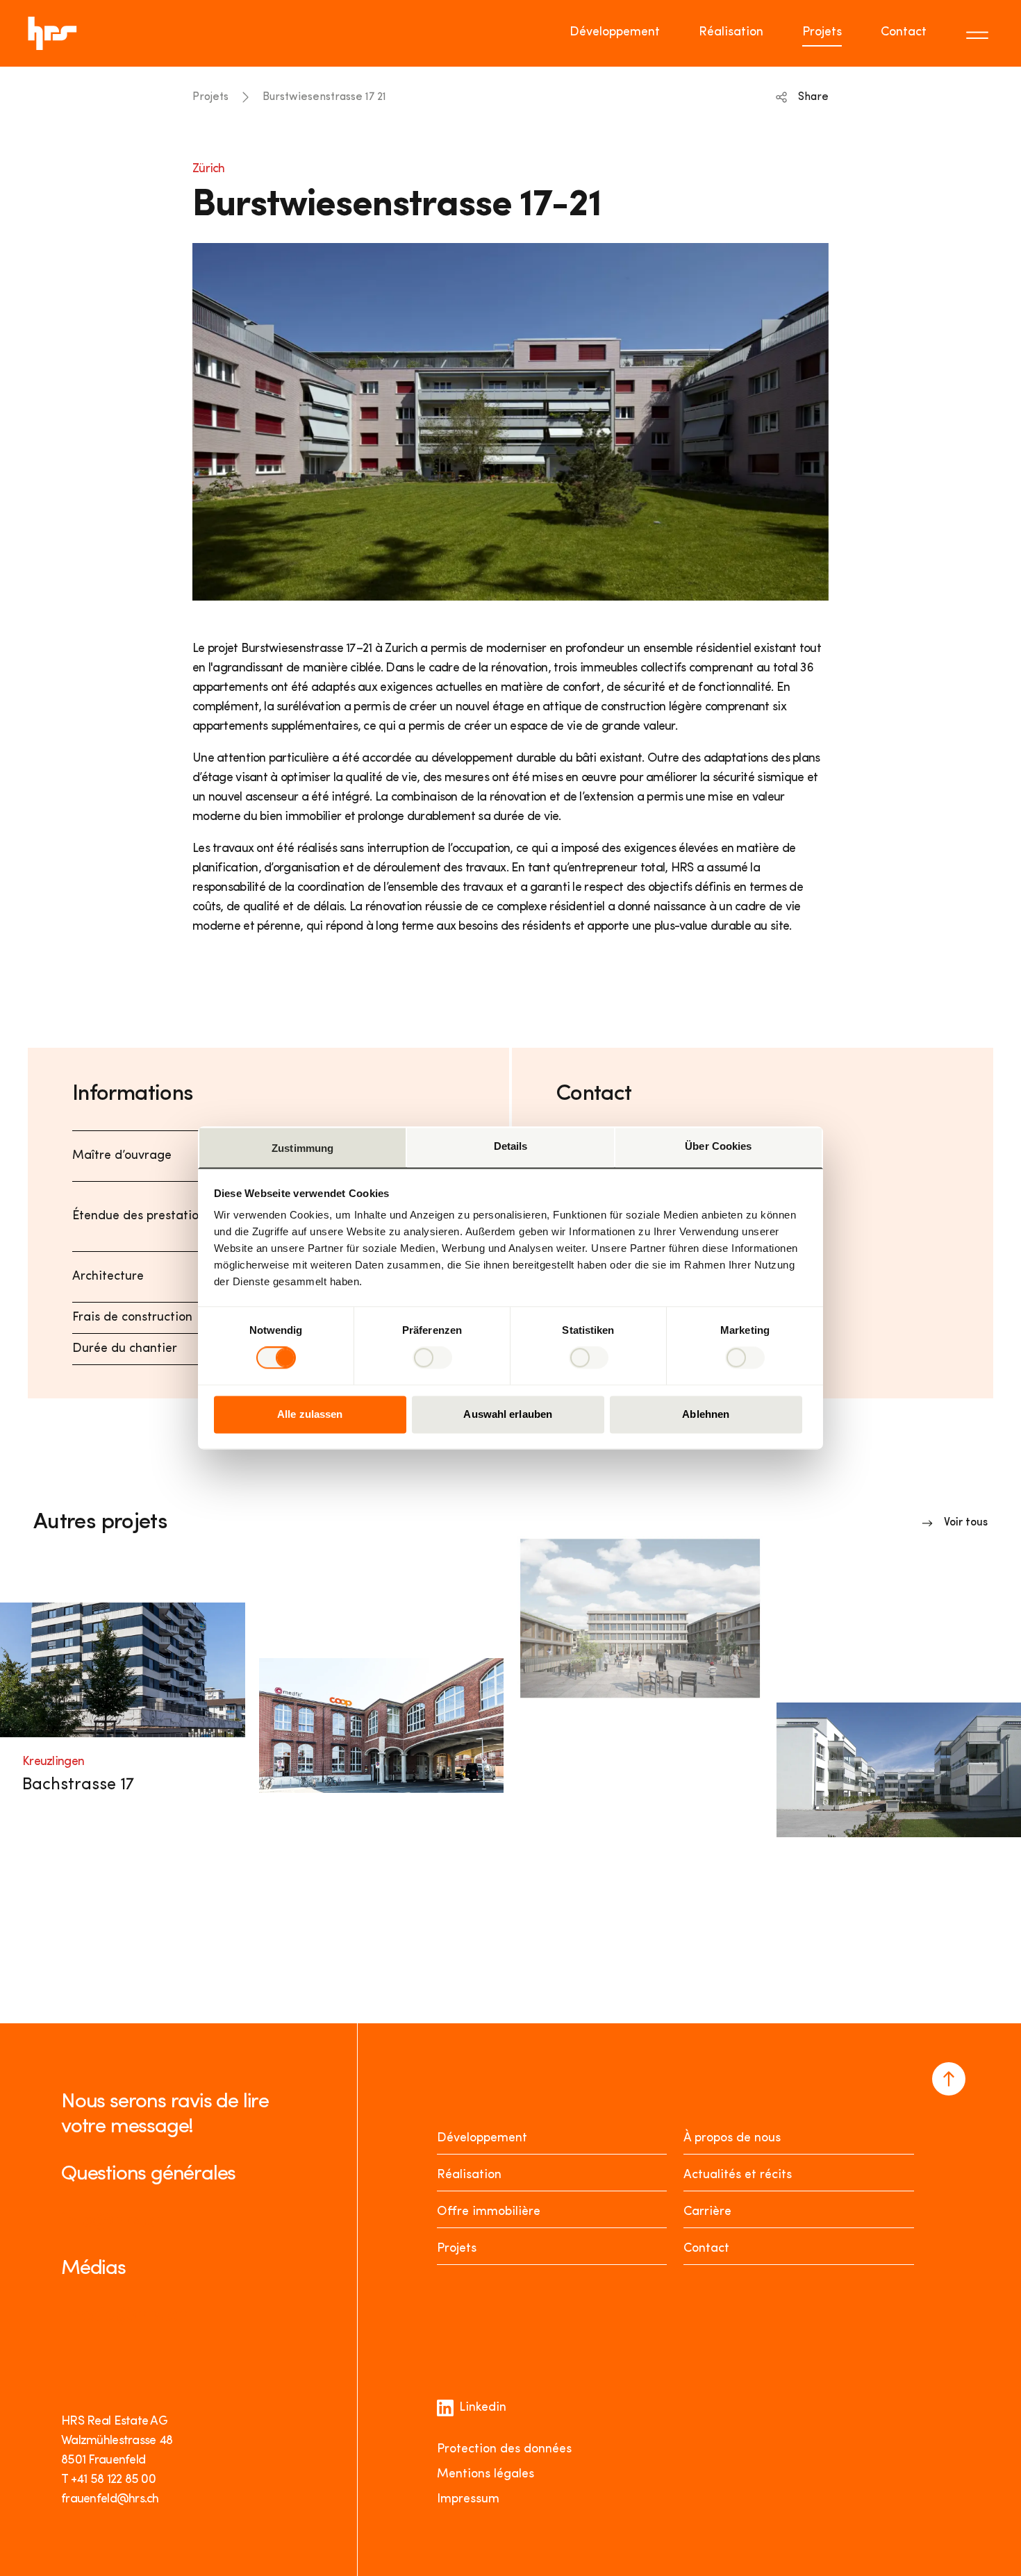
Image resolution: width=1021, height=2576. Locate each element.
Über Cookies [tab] (718, 1146)
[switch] (432, 1358)
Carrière (707, 2212)
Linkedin (483, 2408)
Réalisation (731, 33)
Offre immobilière (489, 2212)
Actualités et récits (738, 2175)
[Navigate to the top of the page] (949, 2079)
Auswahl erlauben (508, 1414)
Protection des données (504, 2450)
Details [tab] (511, 1146)
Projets (822, 33)
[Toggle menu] (979, 33)
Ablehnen (706, 1414)
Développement (615, 33)
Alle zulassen (310, 1414)
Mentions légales (485, 2475)
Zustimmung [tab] (302, 1148)
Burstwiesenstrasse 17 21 (324, 97)
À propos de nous (732, 2139)
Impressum (468, 2500)
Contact (904, 33)
